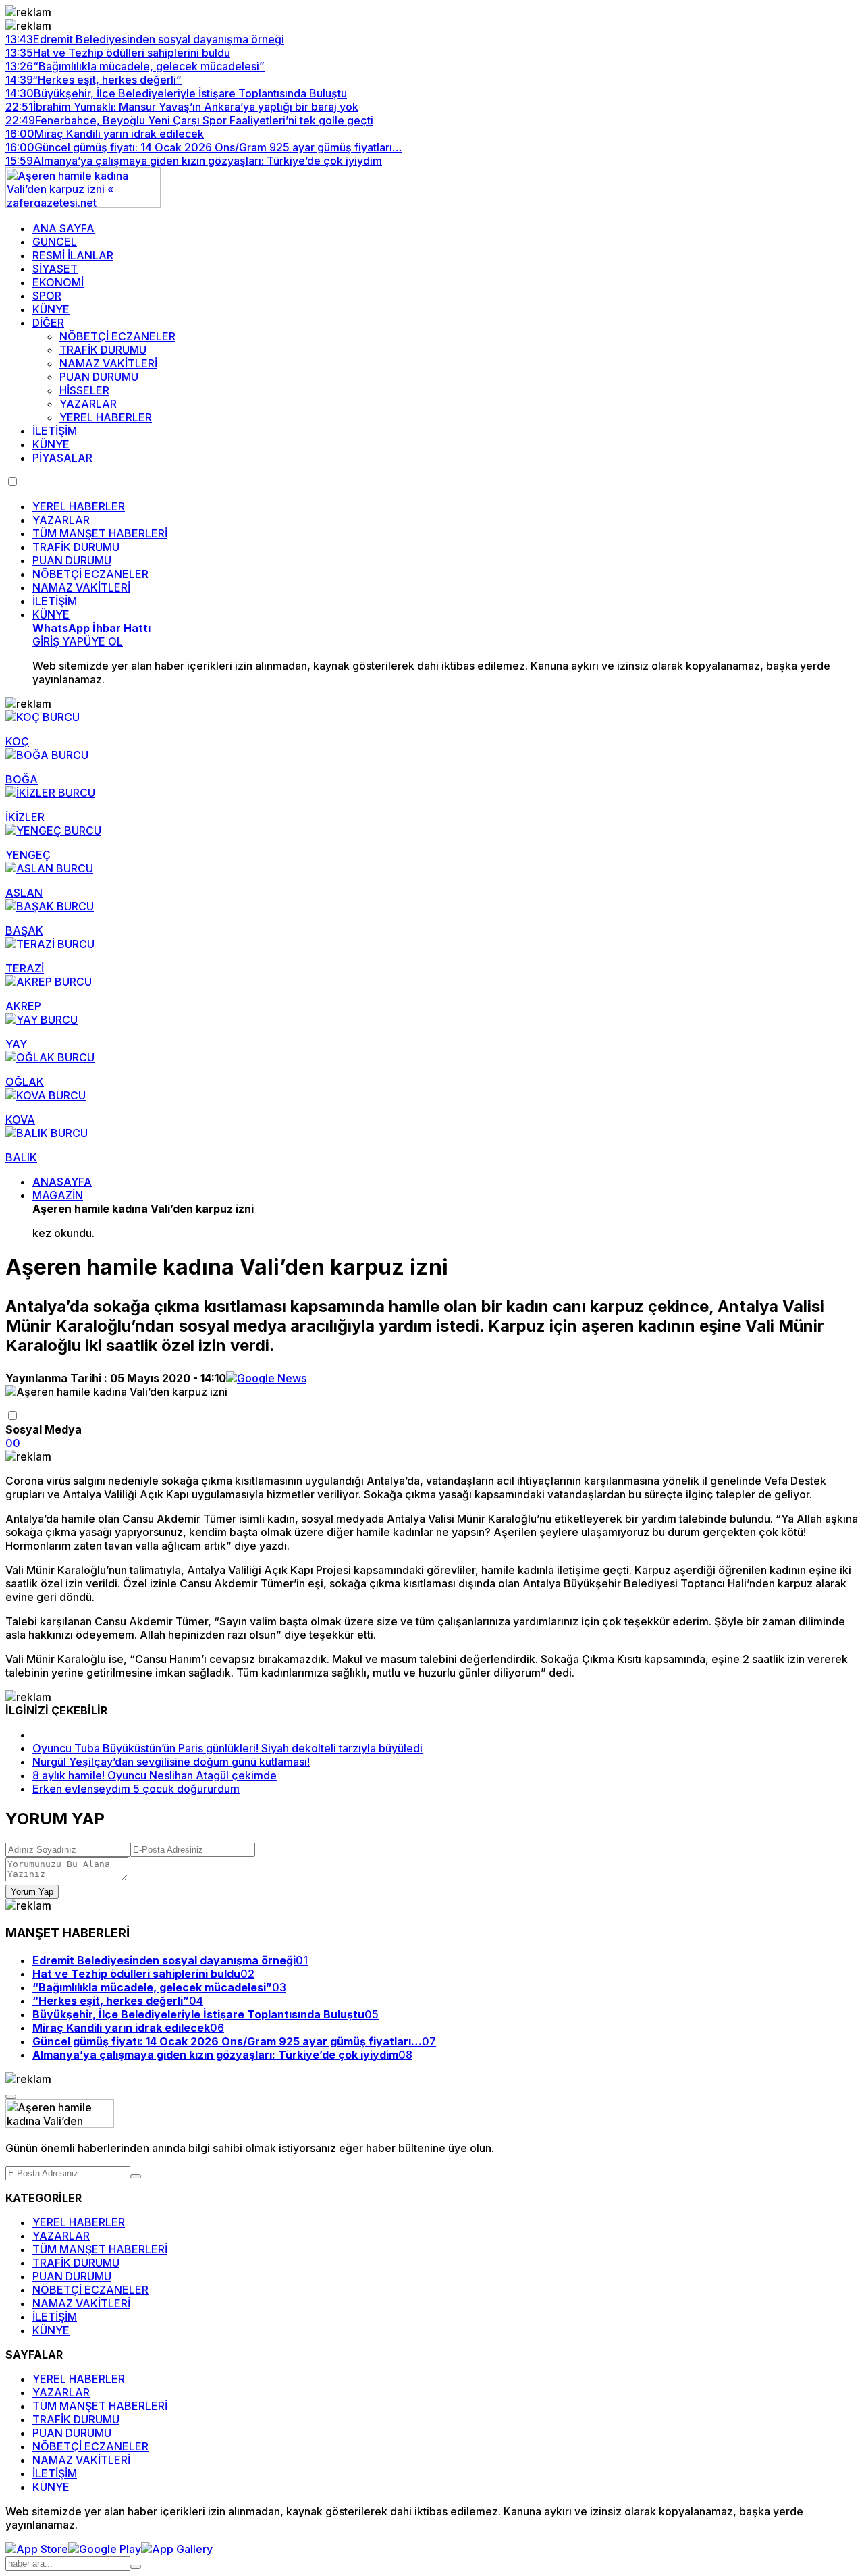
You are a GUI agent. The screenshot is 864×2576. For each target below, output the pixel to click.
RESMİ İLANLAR (73, 255)
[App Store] (37, 2549)
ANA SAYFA (63, 228)
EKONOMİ (58, 282)
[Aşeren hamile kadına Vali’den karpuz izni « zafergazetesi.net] (83, 204)
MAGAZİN (58, 1195)
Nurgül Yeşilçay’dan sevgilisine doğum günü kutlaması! (171, 1762)
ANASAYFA (62, 1182)
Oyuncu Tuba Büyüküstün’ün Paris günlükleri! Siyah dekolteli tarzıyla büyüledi (227, 1748)
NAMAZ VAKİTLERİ (108, 363)
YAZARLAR (88, 404)
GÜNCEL (55, 242)
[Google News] (266, 1378)
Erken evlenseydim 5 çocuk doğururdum (136, 1789)
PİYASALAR (62, 458)
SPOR (47, 296)
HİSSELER (84, 390)
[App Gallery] (177, 2549)
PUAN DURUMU (99, 377)
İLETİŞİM (55, 431)
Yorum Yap (32, 1892)
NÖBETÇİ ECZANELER (117, 336)
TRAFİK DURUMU (103, 350)
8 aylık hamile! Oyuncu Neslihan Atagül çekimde (155, 1775)
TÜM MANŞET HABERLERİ (100, 533)
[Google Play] (105, 2549)
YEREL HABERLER (106, 417)
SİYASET (55, 269)
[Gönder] (136, 2176)
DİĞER (48, 323)
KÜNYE (51, 309)
